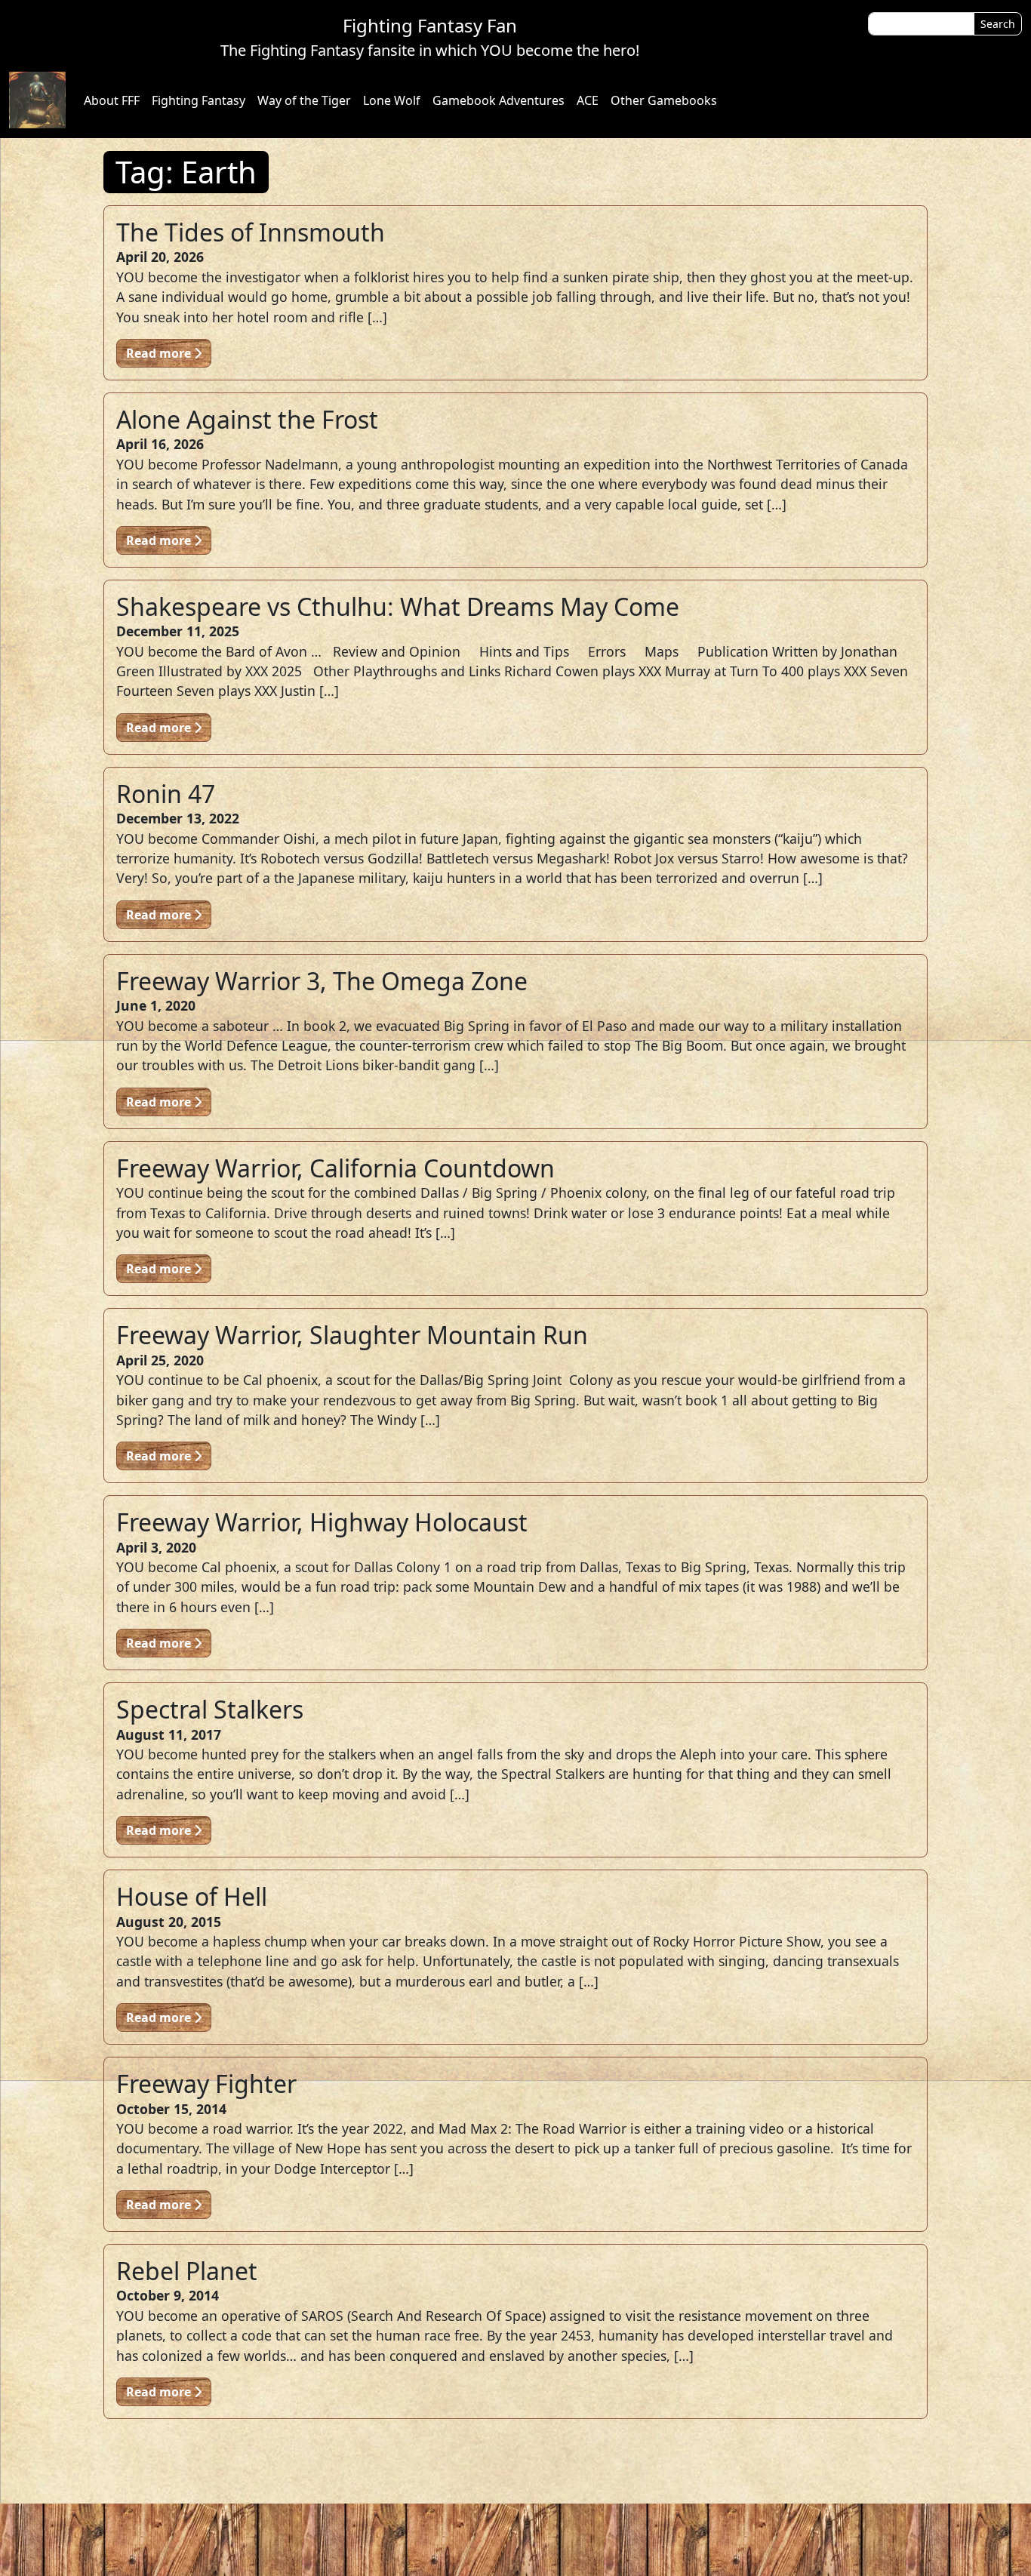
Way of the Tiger (304, 100)
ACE (588, 100)
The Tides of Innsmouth (251, 232)
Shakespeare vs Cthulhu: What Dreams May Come (398, 606)
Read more (160, 353)
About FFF (112, 100)
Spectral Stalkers (210, 1709)
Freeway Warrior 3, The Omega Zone (322, 981)
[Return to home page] (37, 100)
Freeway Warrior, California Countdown (335, 1168)
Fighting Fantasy (199, 100)
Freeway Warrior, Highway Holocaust (322, 1522)
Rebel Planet (187, 2271)
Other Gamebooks (664, 100)
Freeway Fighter (206, 2084)
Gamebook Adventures (499, 100)
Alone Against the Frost (247, 419)
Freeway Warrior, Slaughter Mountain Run (352, 1335)
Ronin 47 (166, 794)
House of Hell (192, 1896)
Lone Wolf (392, 100)
